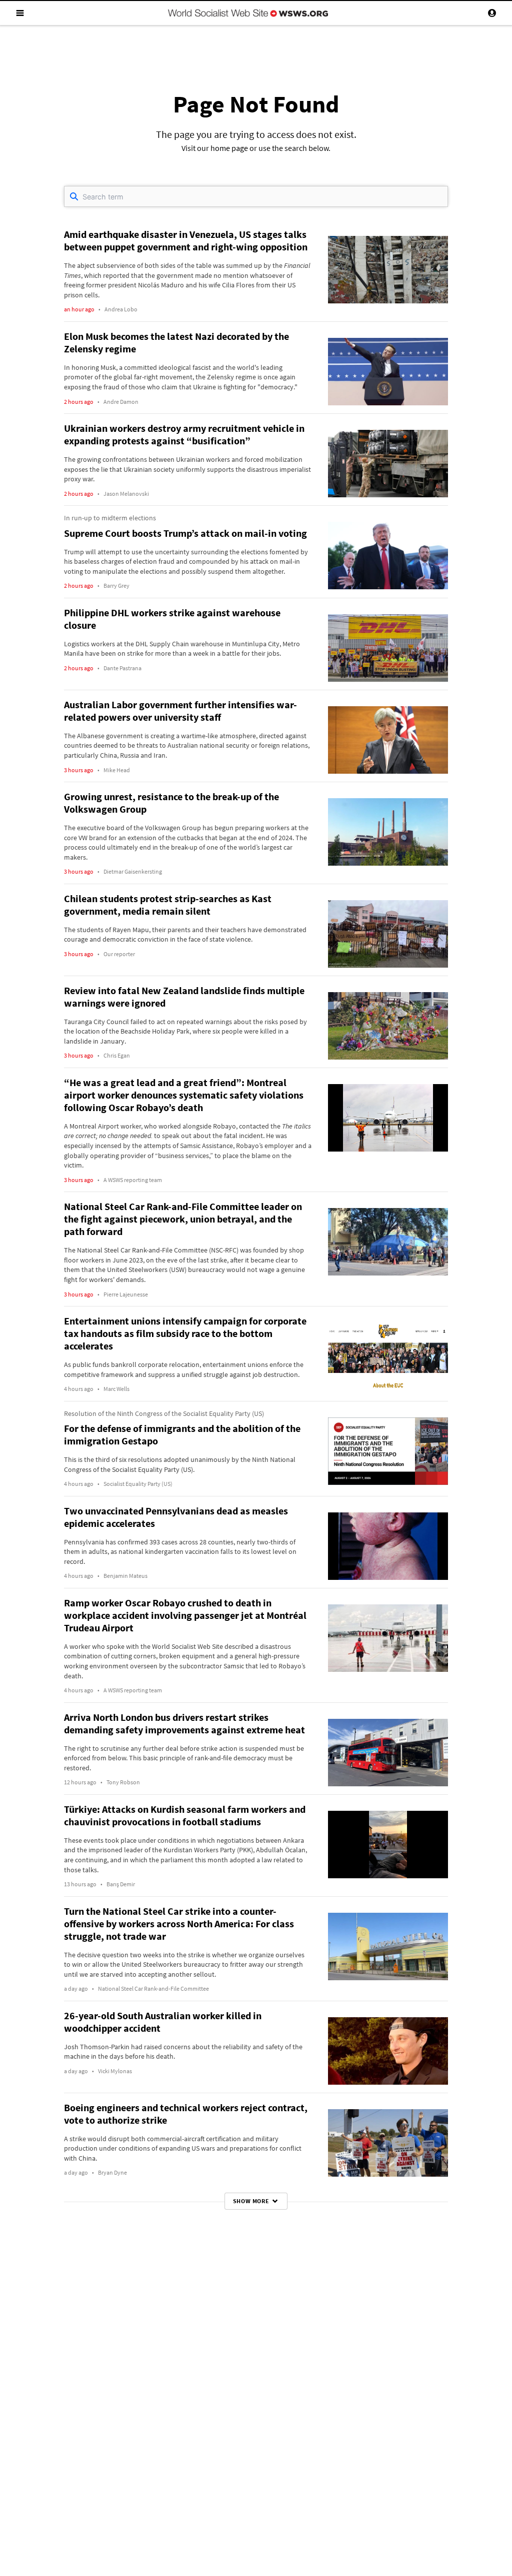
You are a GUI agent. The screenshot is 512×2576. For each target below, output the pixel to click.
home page (229, 148)
